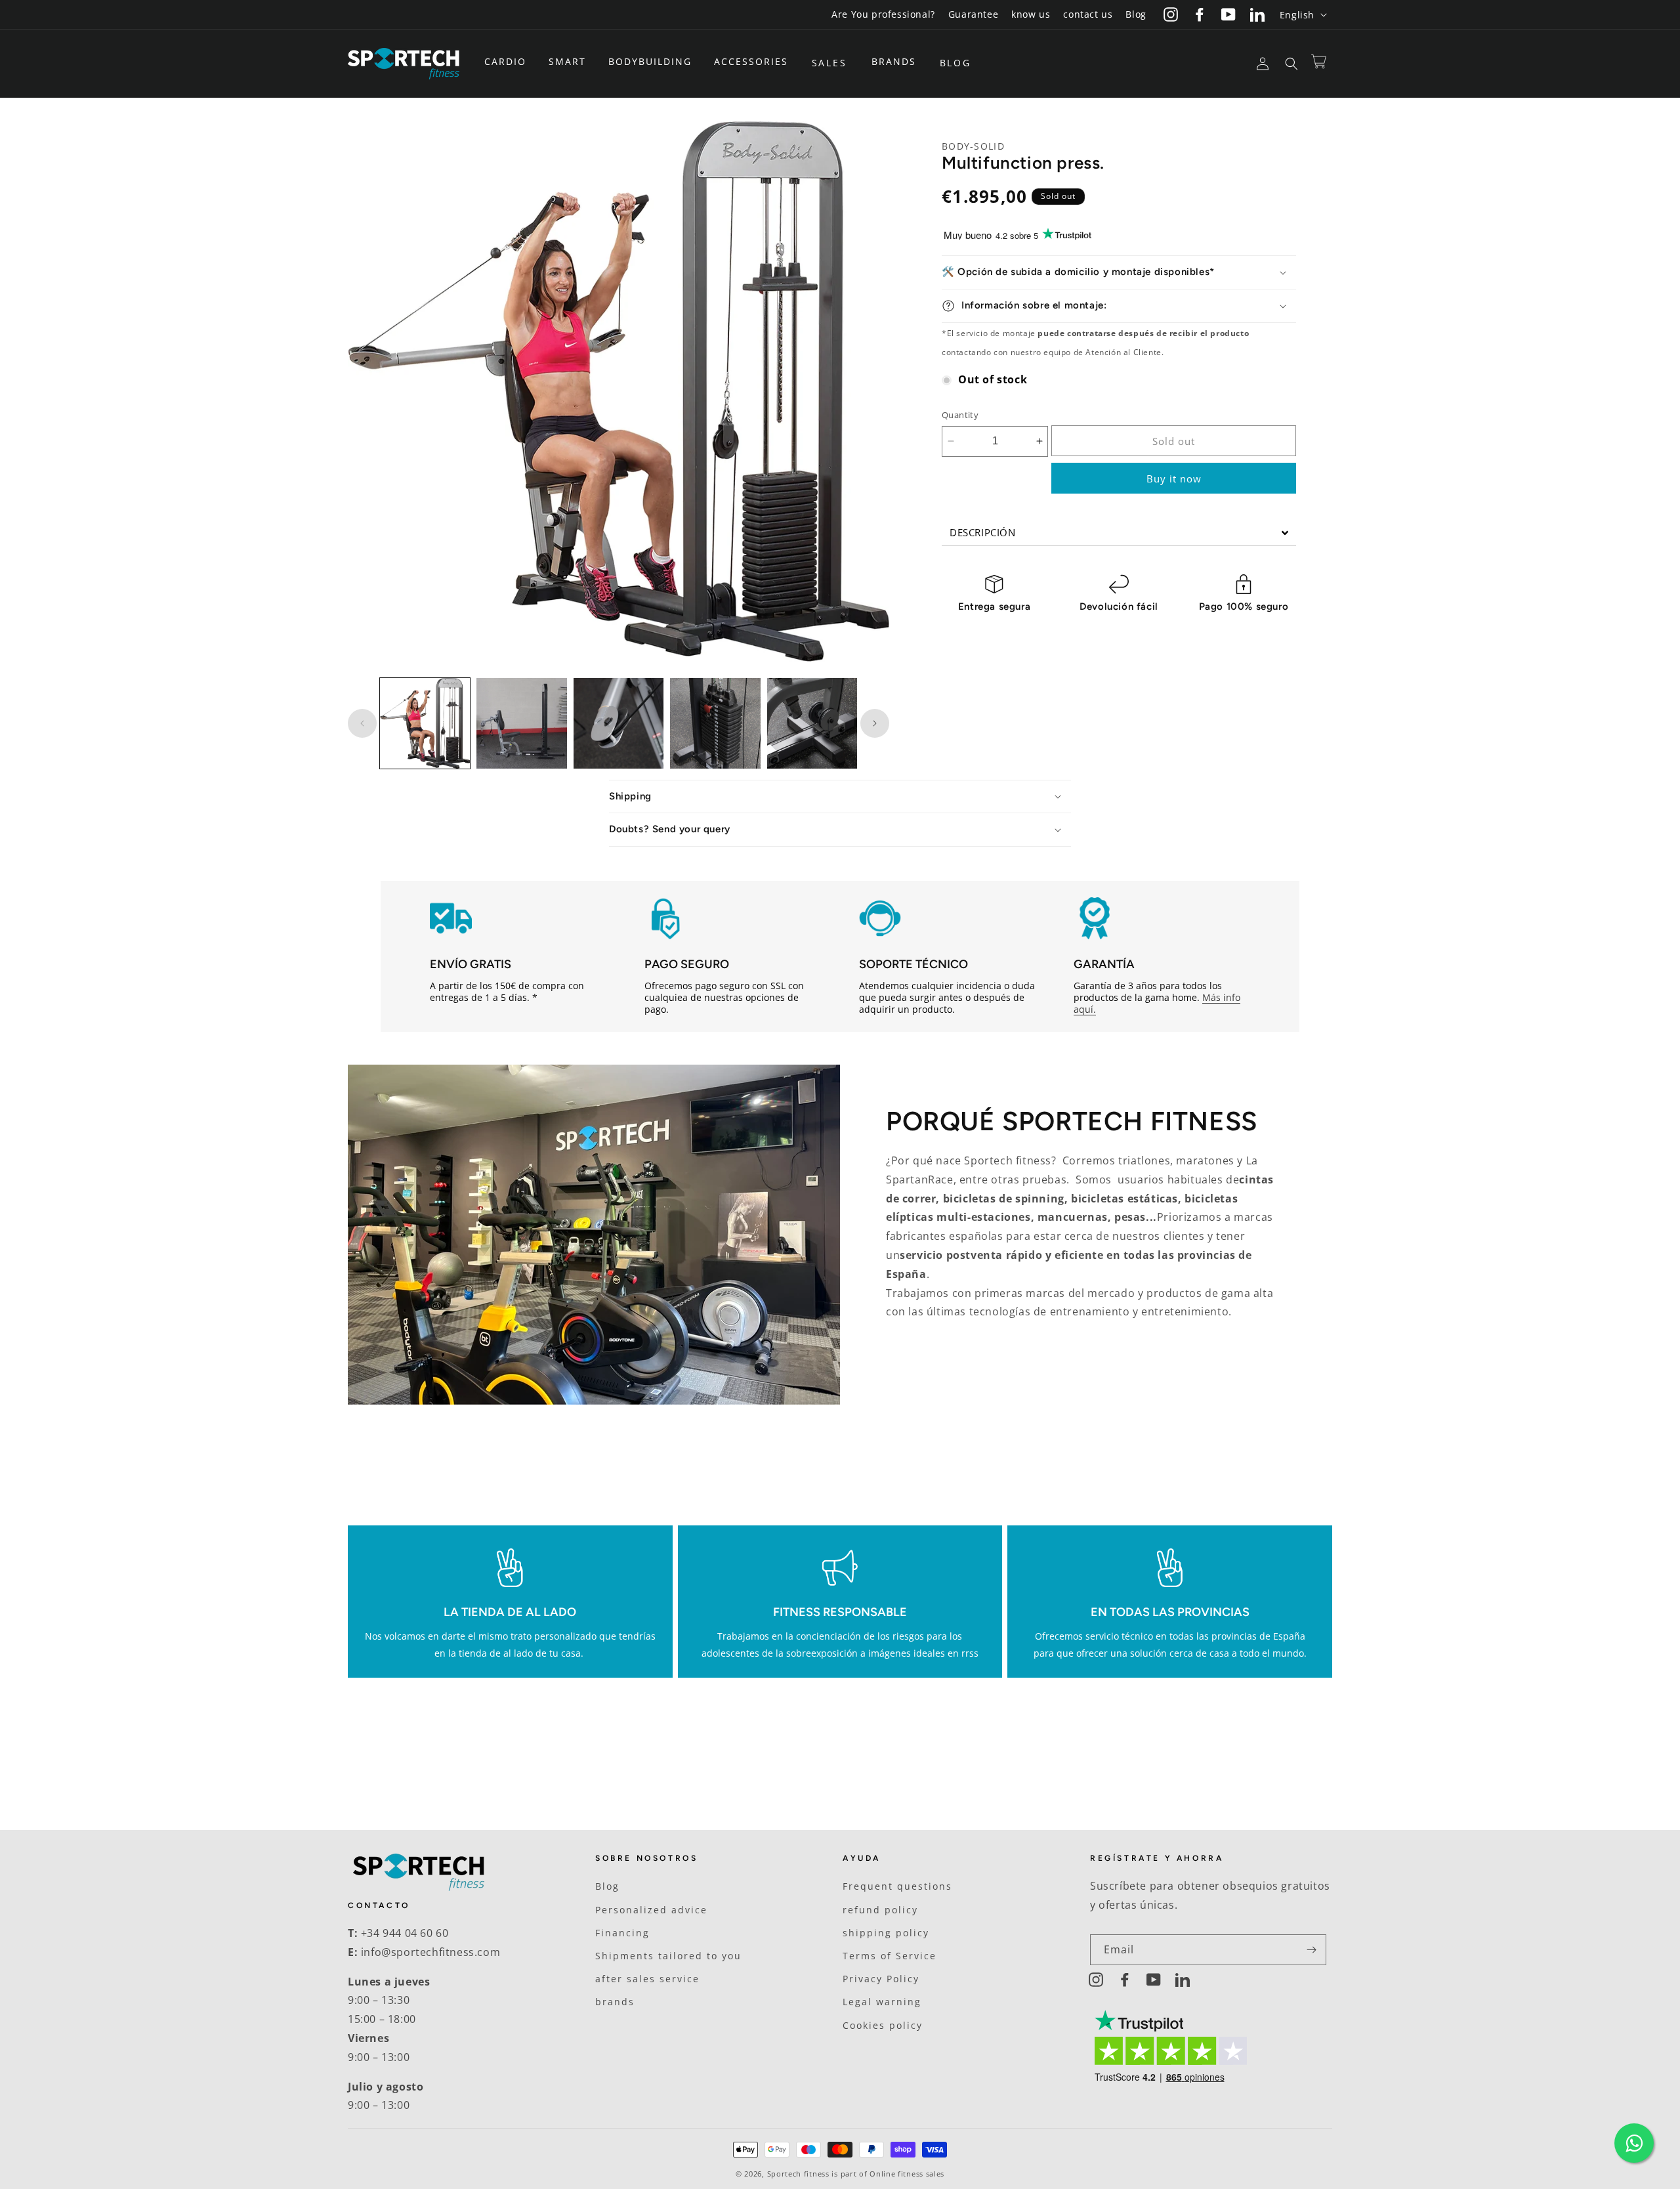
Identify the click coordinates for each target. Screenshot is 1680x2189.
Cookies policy (883, 2025)
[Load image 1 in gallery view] (425, 723)
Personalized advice (651, 1910)
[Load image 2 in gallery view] (521, 723)
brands (615, 2002)
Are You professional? (883, 14)
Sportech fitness (798, 2174)
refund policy (880, 1910)
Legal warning (882, 2002)
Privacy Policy (881, 1979)
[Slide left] (362, 723)
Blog (1136, 14)
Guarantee (973, 14)
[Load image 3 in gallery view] (619, 723)
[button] (510, 62)
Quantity (960, 415)
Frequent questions (897, 1886)
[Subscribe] (1311, 1950)
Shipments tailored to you (668, 1956)
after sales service (647, 1979)
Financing (622, 1933)
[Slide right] (875, 723)
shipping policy (886, 1933)
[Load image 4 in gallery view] (715, 723)
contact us (1088, 14)
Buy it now (1174, 478)
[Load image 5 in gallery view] (812, 723)
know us (1031, 14)
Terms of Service (890, 1956)
